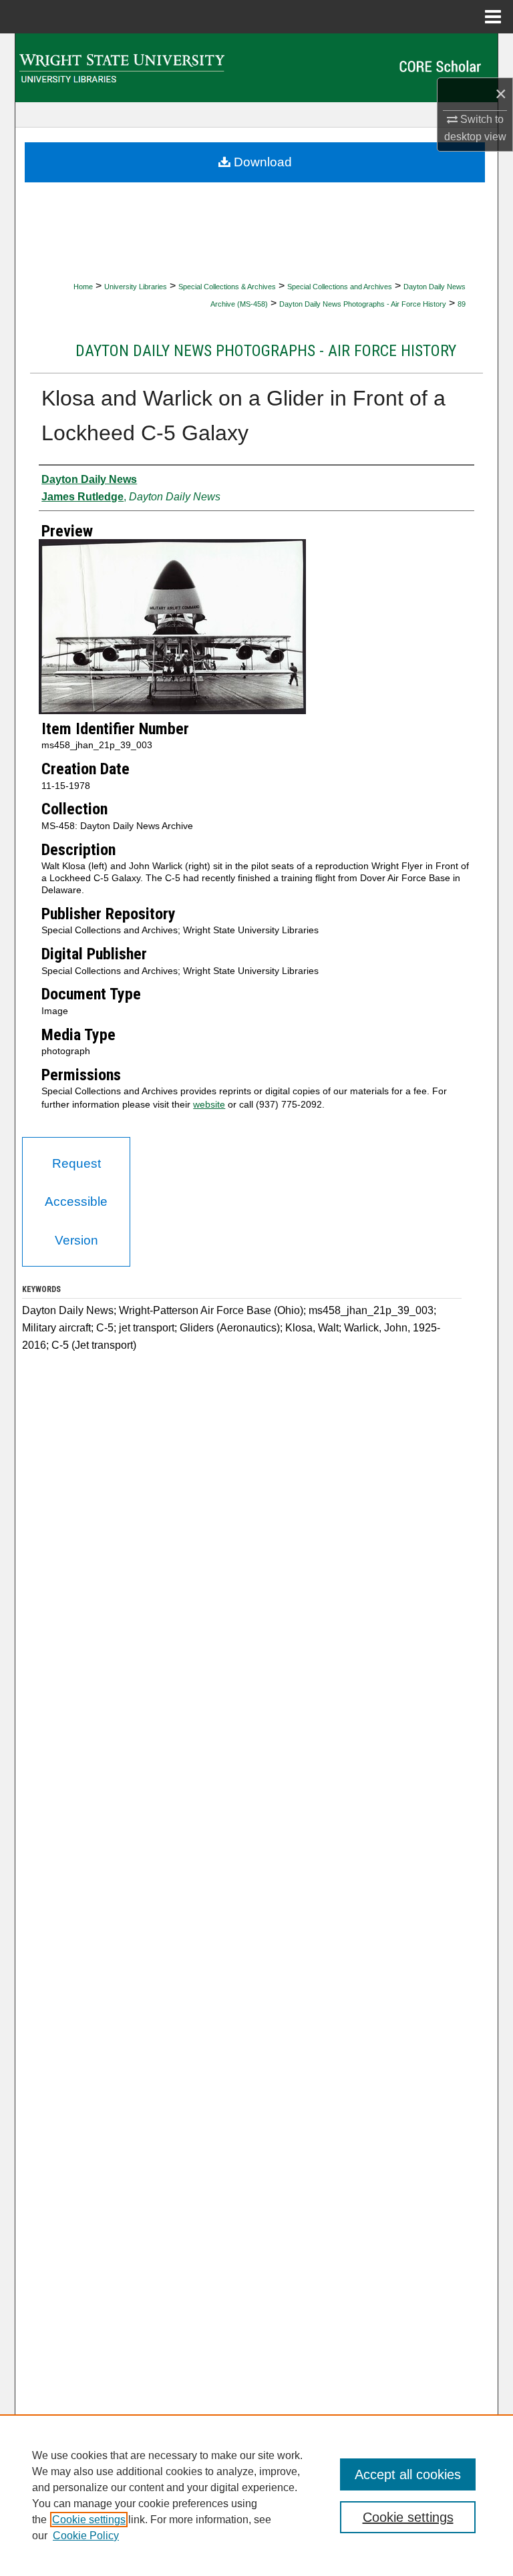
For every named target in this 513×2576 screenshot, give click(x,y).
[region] (256, 2495)
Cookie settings (89, 2520)
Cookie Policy (86, 2536)
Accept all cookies (408, 2474)
